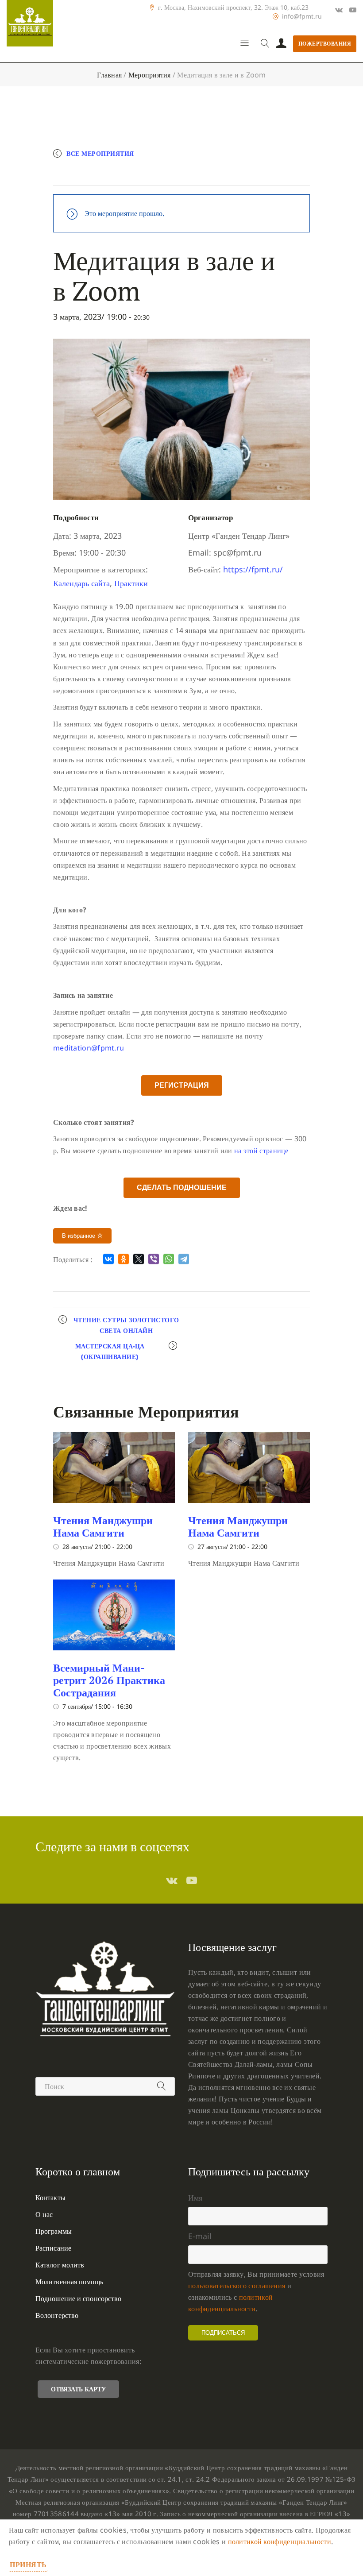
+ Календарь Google (100, 175)
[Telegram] (184, 1259)
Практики (131, 583)
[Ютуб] (353, 10)
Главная (109, 75)
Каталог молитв (60, 2265)
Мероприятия (150, 75)
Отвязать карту (78, 2389)
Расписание (53, 2248)
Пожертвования (325, 44)
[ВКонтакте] (108, 1259)
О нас (44, 2214)
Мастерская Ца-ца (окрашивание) (110, 1351)
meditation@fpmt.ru (89, 1048)
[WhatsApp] (169, 1259)
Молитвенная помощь (69, 2282)
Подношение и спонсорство (78, 2298)
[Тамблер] (172, 1880)
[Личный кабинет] (281, 44)
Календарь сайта (81, 583)
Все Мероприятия (100, 153)
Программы (54, 2231)
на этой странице (261, 1151)
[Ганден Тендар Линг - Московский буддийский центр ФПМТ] (30, 23)
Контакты (50, 2198)
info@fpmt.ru (302, 16)
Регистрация (182, 1085)
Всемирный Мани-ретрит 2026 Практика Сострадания (109, 1680)
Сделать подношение (182, 1188)
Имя (195, 2198)
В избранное (79, 1236)
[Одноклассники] (124, 1259)
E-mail (200, 2236)
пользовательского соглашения (237, 2286)
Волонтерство (57, 2315)
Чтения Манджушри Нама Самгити (103, 1526)
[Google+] (339, 10)
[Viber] (154, 1259)
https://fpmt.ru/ (253, 569)
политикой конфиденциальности (280, 2541)
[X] (139, 1259)
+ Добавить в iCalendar (189, 175)
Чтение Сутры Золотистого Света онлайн (126, 1325)
